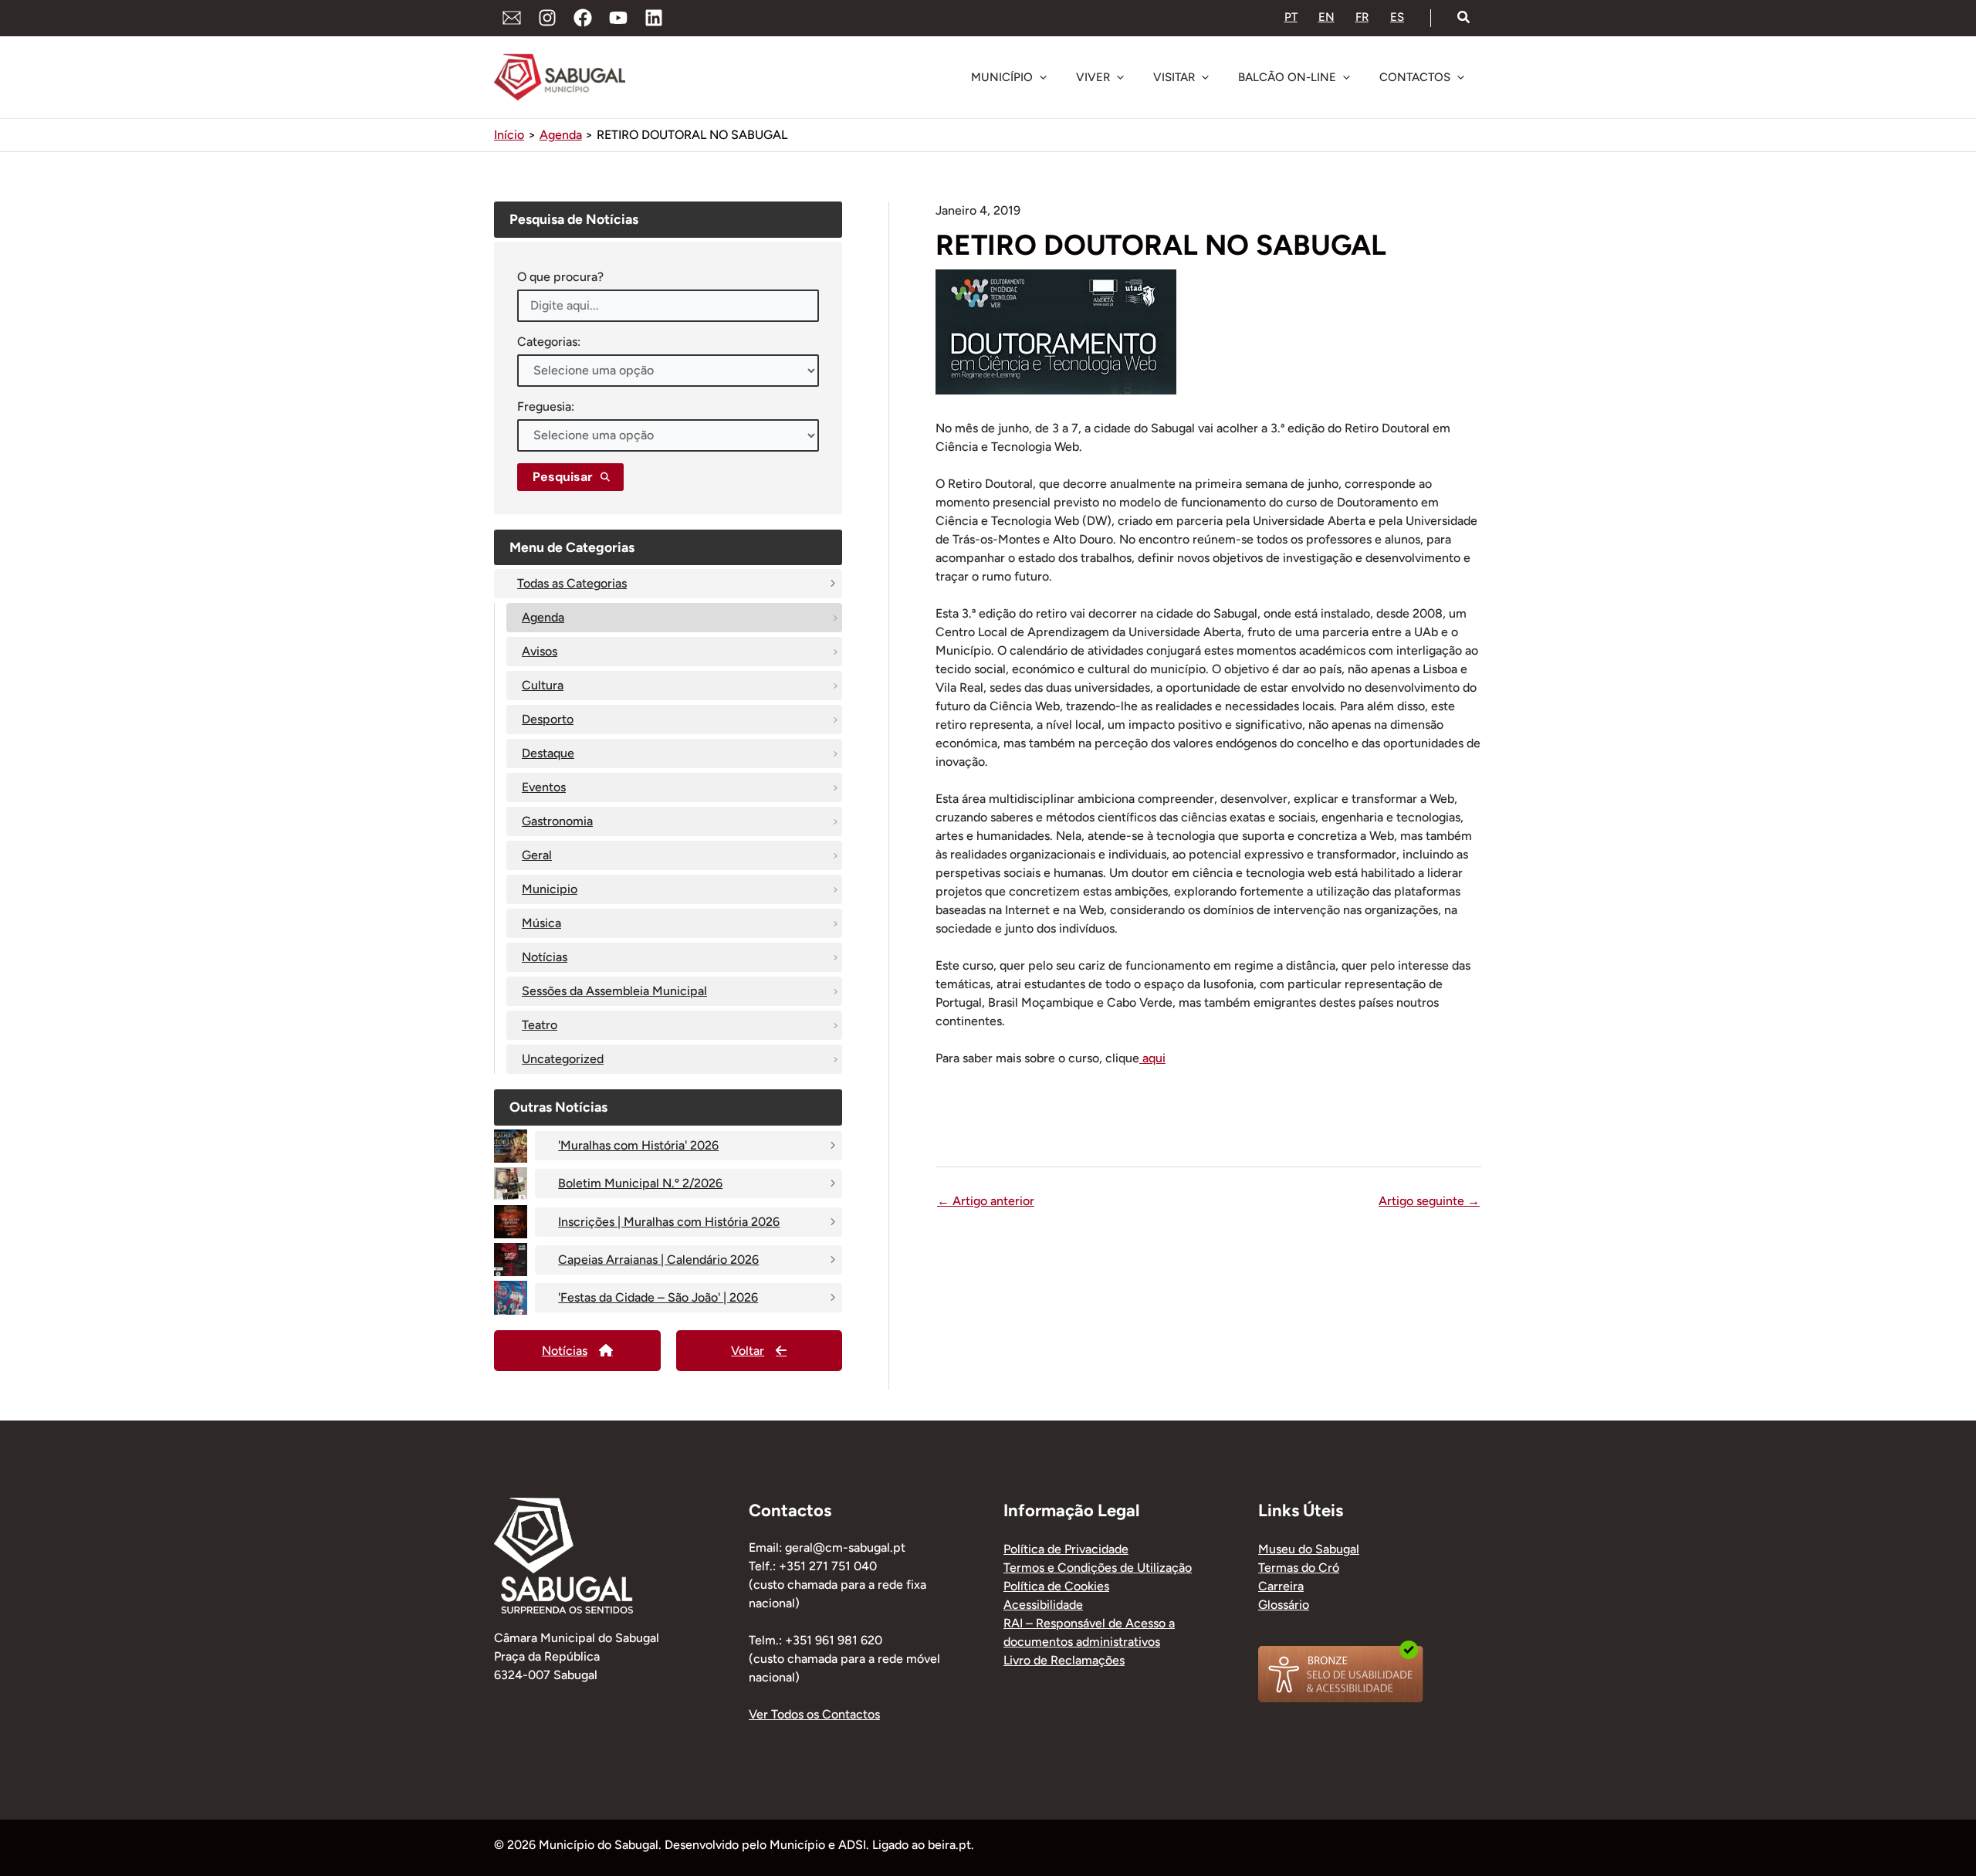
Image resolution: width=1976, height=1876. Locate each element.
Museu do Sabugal (1309, 1549)
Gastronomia (557, 821)
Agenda (543, 617)
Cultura (543, 685)
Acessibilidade (1043, 1605)
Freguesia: (546, 406)
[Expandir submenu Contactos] (1460, 77)
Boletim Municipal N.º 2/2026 (640, 1183)
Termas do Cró (1299, 1568)
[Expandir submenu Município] (1043, 77)
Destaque (548, 753)
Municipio (550, 889)
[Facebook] (583, 18)
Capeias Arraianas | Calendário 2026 (658, 1260)
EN (1326, 17)
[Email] (512, 18)
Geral (537, 855)
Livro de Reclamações (1064, 1660)
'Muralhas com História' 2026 (638, 1145)
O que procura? (560, 277)
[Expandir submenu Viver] (1120, 77)
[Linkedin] (654, 18)
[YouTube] (618, 18)
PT (1291, 17)
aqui (1152, 1058)
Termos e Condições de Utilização (1098, 1568)
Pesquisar (563, 477)
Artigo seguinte (1429, 1201)
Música (541, 923)
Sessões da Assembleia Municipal (614, 991)
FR (1362, 17)
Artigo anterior (986, 1201)
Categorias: (549, 342)
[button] (1464, 18)
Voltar (748, 1351)
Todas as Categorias (572, 583)
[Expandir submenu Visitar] (1205, 77)
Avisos (540, 651)
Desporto (548, 719)
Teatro (540, 1025)
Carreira (1281, 1586)
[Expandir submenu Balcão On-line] (1346, 77)
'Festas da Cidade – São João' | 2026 (658, 1297)
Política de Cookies (1056, 1586)
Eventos (544, 787)
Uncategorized (563, 1059)
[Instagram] (547, 18)
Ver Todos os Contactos (814, 1714)
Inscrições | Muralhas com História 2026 (669, 1222)
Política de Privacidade (1066, 1549)
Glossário (1284, 1605)
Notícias (545, 957)
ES (1397, 17)
